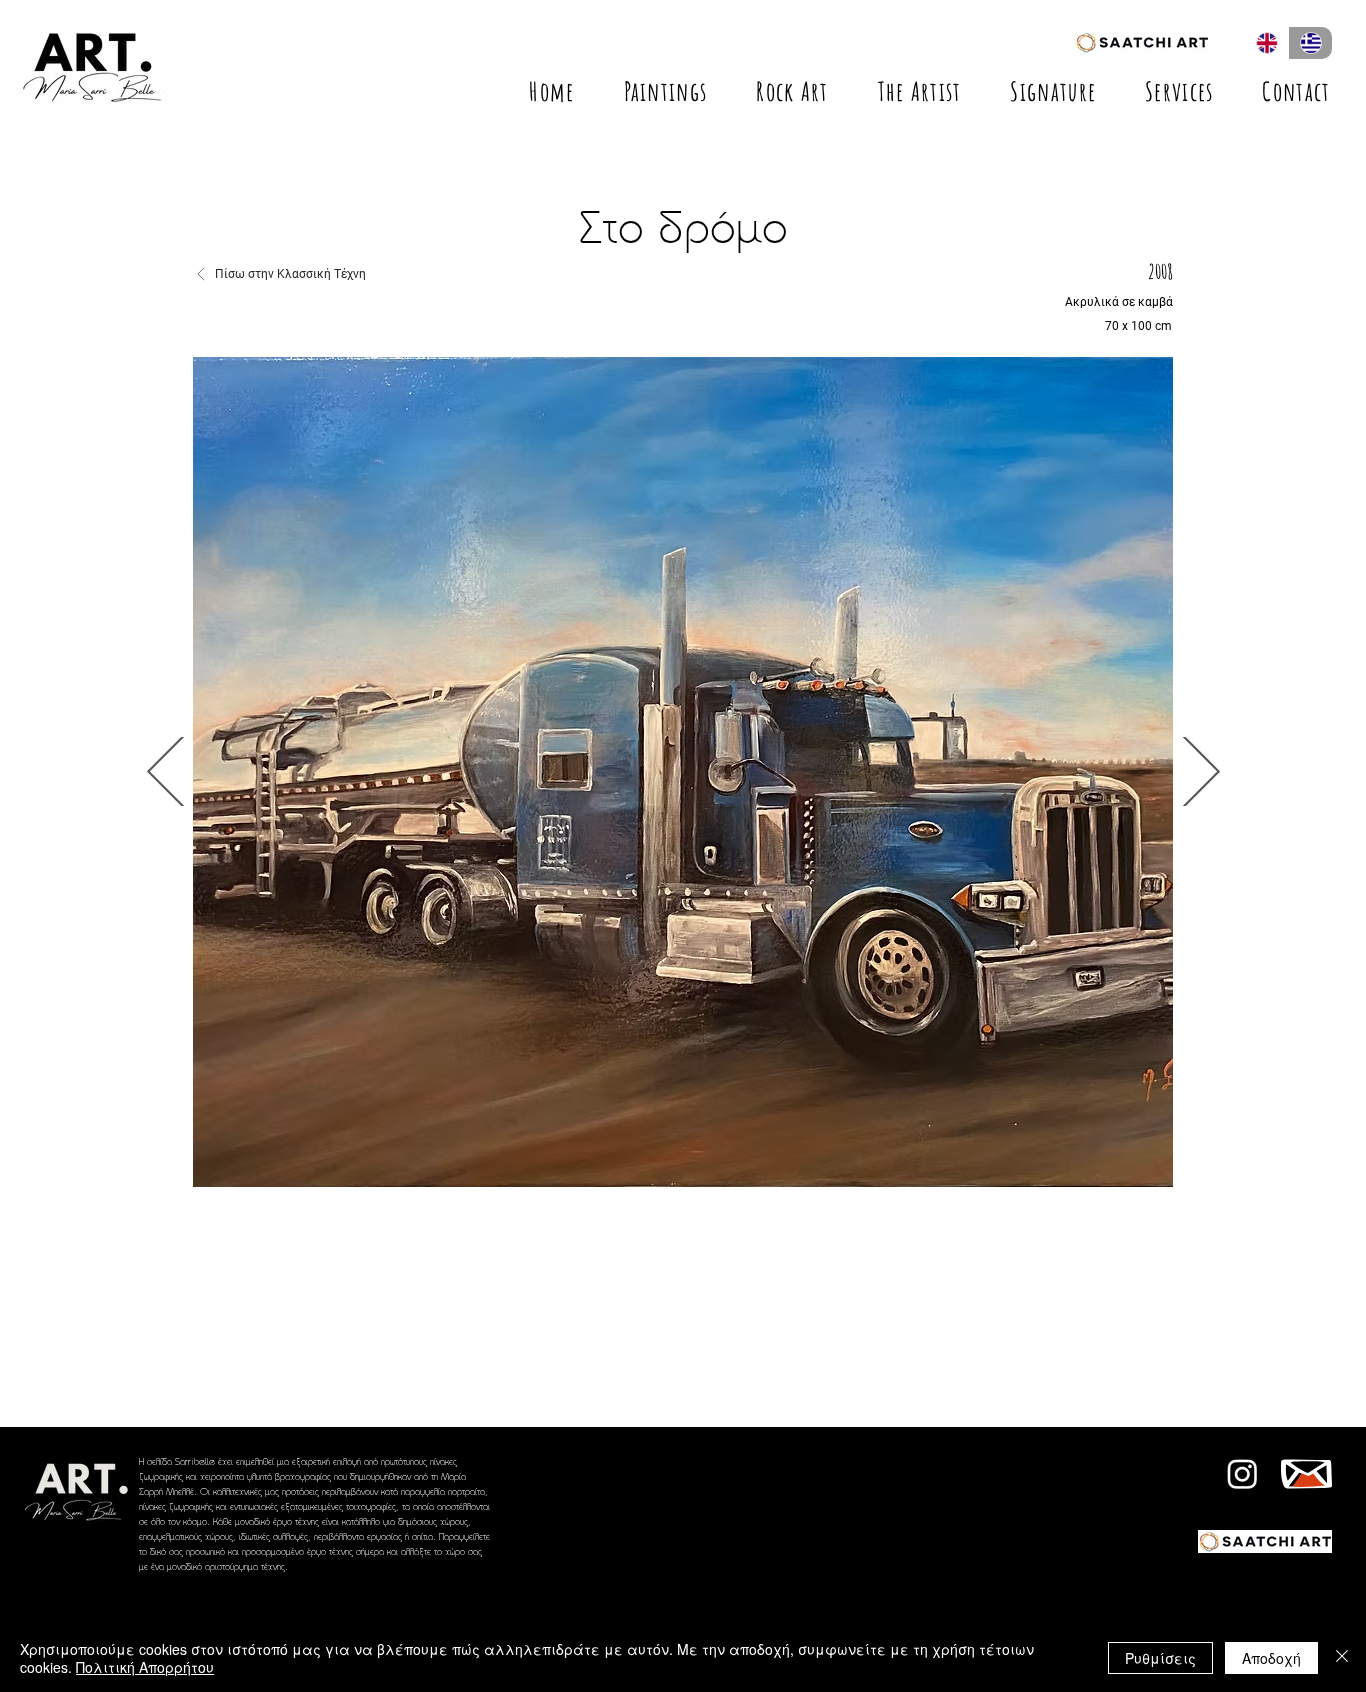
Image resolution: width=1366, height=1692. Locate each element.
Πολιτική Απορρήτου (145, 1667)
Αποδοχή (1271, 1658)
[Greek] (1310, 43)
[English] (1266, 43)
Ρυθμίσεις (1160, 1658)
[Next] (167, 771)
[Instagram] (1242, 1473)
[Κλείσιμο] (1342, 1658)
